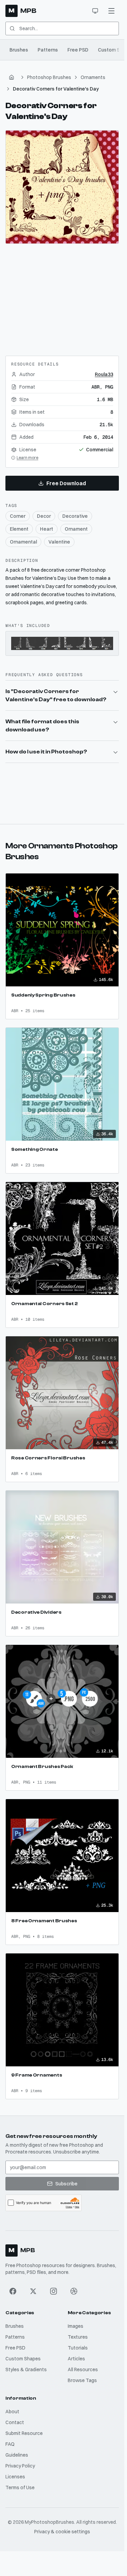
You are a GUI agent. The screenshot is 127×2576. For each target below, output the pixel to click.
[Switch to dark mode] (95, 11)
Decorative (75, 516)
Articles (76, 2359)
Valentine (59, 542)
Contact (15, 2422)
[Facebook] (13, 2291)
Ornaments (93, 77)
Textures (78, 2337)
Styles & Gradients (26, 2369)
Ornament (76, 529)
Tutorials (78, 2348)
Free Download (66, 483)
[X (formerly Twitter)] (33, 2291)
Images (76, 2326)
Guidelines (17, 2455)
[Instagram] (54, 2291)
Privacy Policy (20, 2466)
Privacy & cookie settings (62, 2532)
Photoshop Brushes (49, 77)
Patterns (48, 50)
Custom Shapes (23, 2359)
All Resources (83, 2369)
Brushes (19, 50)
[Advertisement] (62, 297)
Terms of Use (20, 2487)
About (12, 2412)
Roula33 (104, 374)
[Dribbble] (74, 2291)
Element (19, 529)
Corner (18, 516)
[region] (62, 187)
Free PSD (78, 50)
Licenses (15, 2477)
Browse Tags (82, 2380)
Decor (44, 516)
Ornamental (23, 542)
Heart (47, 529)
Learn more (27, 458)
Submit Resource (24, 2433)
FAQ (10, 2444)
